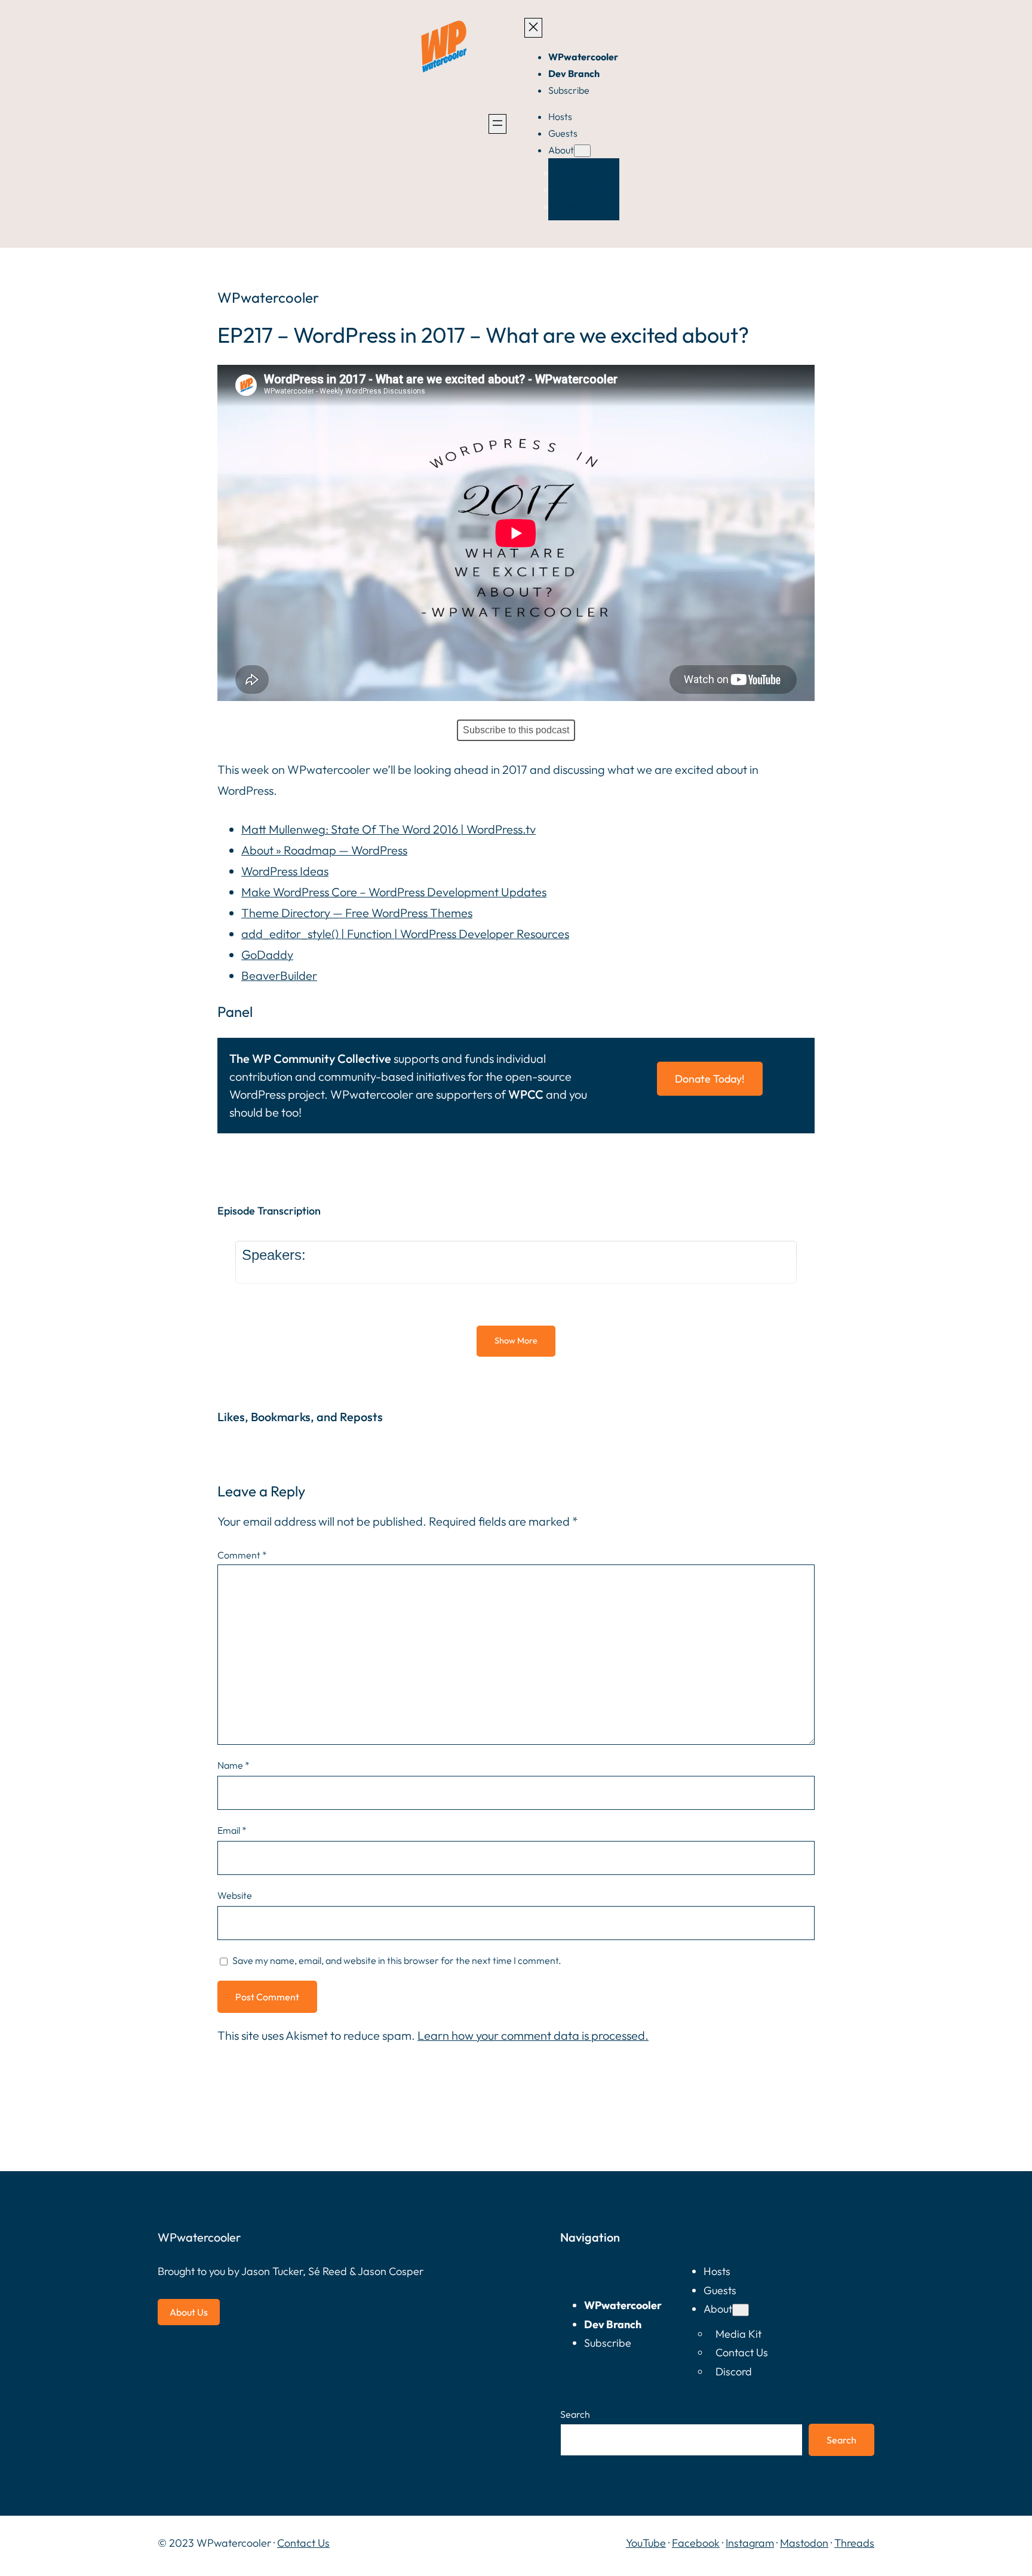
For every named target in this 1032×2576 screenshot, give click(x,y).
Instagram (750, 2543)
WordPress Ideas (285, 871)
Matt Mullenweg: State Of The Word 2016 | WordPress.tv (388, 829)
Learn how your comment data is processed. (533, 2035)
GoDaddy (267, 955)
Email (232, 1830)
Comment (242, 1555)
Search (575, 2414)
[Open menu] (497, 124)
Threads (854, 2543)
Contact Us (303, 2543)
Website (235, 1895)
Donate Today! (710, 1079)
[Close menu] (533, 28)
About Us (189, 2312)
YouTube (646, 2543)
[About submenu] (582, 151)
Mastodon (804, 2543)
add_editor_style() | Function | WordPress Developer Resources (405, 934)
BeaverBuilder (279, 975)
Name (234, 1765)
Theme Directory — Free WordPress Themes (357, 913)
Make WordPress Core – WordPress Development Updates (394, 892)
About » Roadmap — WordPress (324, 850)
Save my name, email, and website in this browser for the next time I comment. (397, 1960)
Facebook (696, 2543)
